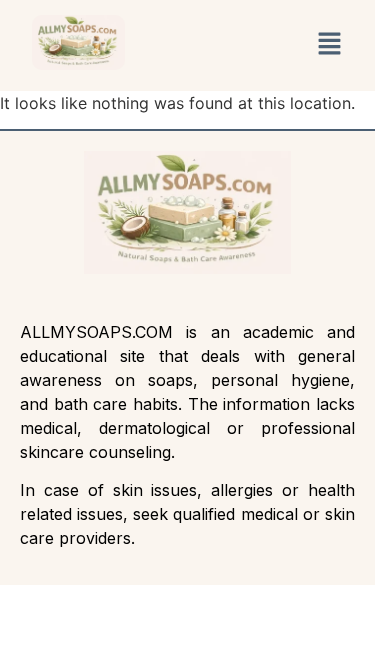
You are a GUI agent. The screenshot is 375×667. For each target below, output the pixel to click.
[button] (330, 45)
